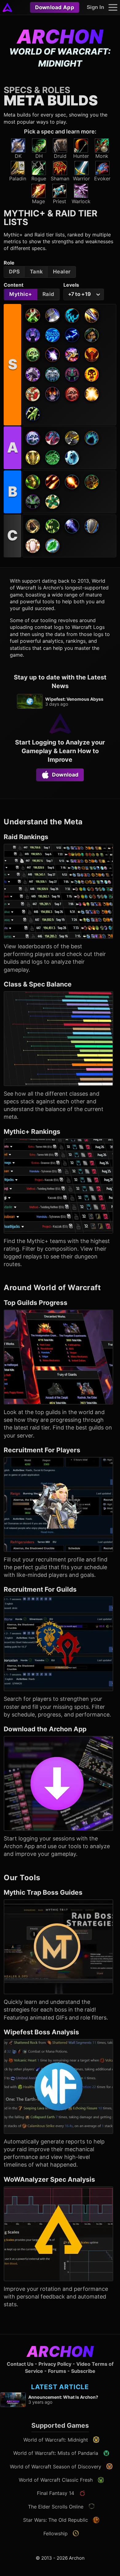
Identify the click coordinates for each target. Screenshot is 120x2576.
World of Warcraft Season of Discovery (56, 2467)
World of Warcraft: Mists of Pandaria (56, 2453)
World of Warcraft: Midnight (56, 2440)
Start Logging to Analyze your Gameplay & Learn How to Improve (60, 751)
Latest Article (60, 2387)
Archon (60, 37)
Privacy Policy (55, 2364)
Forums (57, 2371)
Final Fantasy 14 (56, 2493)
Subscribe (83, 2371)
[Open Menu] (113, 7)
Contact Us (20, 2364)
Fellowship (56, 2533)
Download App (55, 7)
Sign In (95, 7)
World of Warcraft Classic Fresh (56, 2480)
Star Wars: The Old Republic (56, 2520)
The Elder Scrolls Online (56, 2507)
